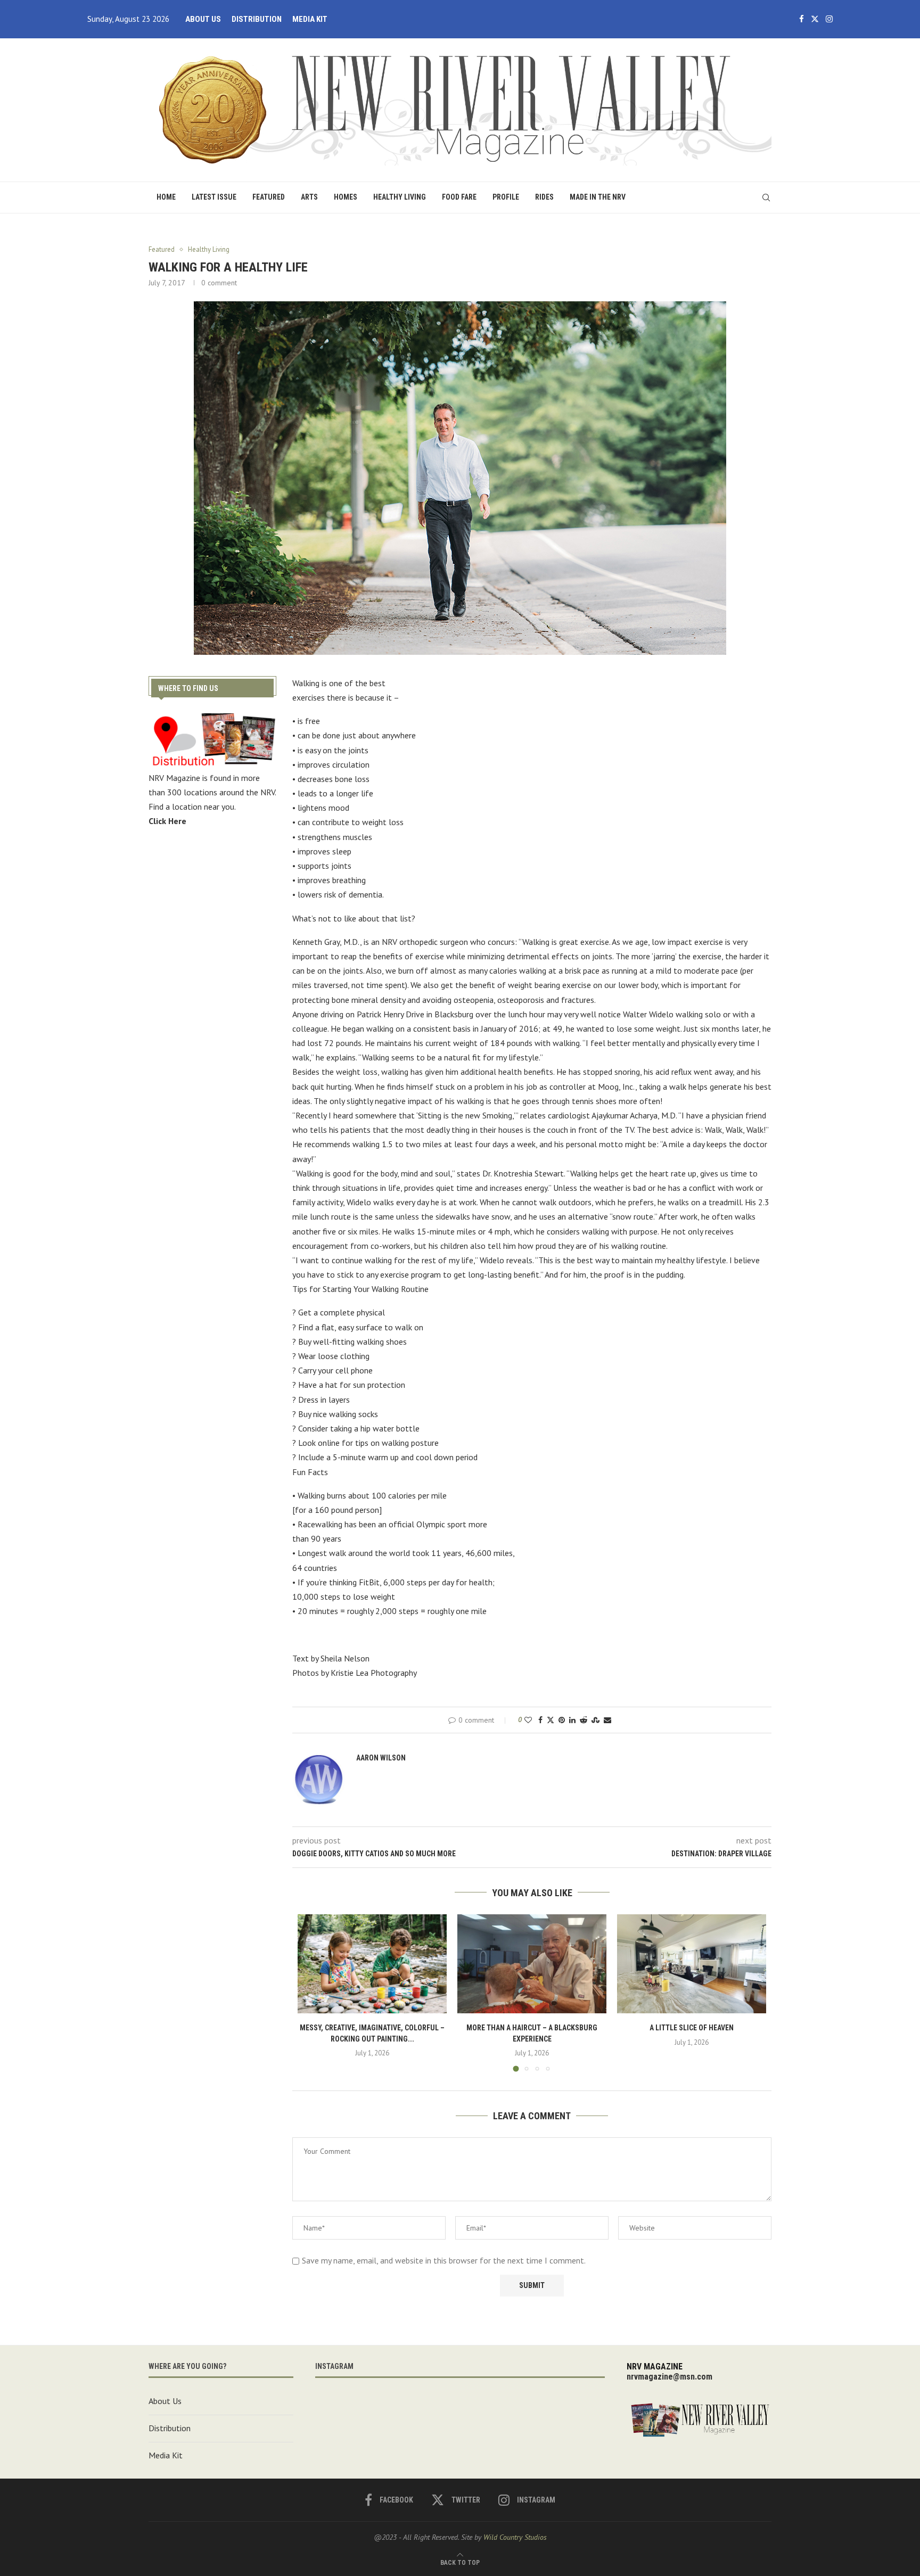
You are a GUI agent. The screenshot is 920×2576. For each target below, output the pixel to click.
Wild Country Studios (515, 2537)
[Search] (766, 197)
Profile (506, 197)
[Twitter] (815, 19)
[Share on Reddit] (584, 1720)
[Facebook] (802, 19)
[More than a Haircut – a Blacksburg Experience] (532, 1964)
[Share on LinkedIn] (572, 1720)
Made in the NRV (598, 197)
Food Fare (459, 197)
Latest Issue (214, 197)
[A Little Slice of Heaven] (692, 1964)
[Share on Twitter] (551, 1720)
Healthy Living (400, 197)
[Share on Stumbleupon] (595, 1720)
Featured (269, 197)
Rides (544, 197)
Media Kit (310, 19)
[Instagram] (829, 19)
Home (166, 197)
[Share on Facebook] (540, 1720)
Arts (309, 197)
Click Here (167, 821)
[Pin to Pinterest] (562, 1720)
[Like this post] (528, 1720)
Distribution (257, 19)
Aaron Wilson (381, 1758)
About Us (203, 19)
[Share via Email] (607, 1720)
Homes (346, 197)
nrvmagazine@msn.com (670, 2377)
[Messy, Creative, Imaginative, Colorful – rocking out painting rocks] (372, 1964)
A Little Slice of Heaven (692, 2028)
